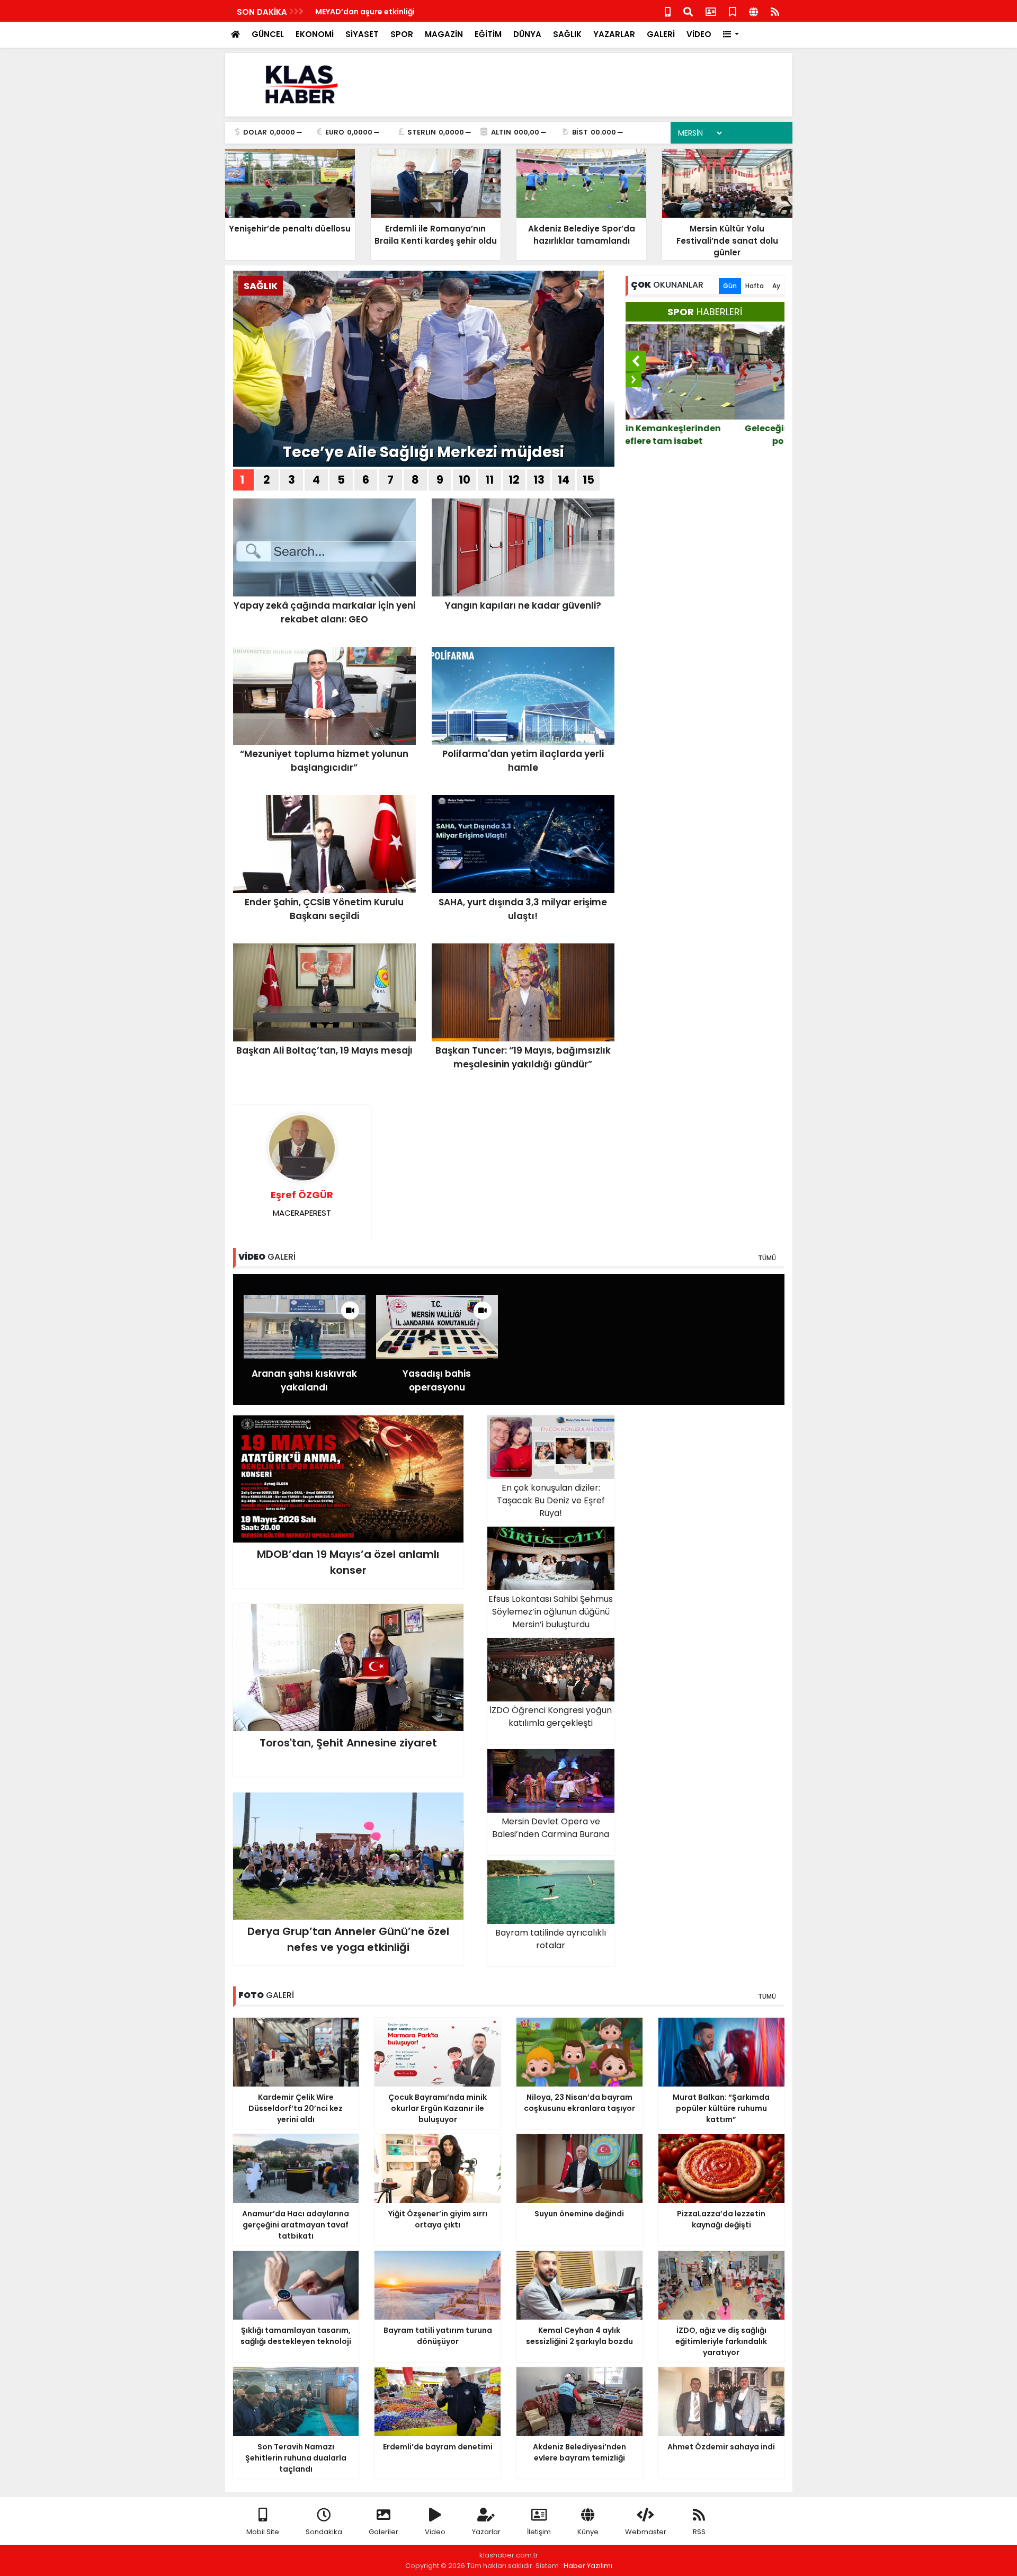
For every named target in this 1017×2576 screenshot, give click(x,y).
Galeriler (383, 2532)
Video (435, 2532)
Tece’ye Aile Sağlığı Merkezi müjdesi (423, 452)
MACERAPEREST (302, 1203)
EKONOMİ (315, 34)
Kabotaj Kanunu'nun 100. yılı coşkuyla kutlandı (404, 12)
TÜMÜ (767, 1258)
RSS (699, 2532)
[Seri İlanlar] (733, 11)
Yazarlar (486, 2532)
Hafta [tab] (755, 286)
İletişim (539, 2532)
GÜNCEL (268, 34)
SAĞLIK (567, 34)
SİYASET (362, 34)
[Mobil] (668, 11)
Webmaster (646, 2532)
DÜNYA (527, 34)
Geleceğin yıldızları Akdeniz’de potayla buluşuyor (705, 435)
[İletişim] (711, 11)
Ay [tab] (776, 286)
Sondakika (324, 2532)
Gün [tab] (730, 286)
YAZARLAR (614, 34)
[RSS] (775, 11)
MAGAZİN (444, 34)
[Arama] (688, 11)
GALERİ (661, 34)
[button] (731, 35)
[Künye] (753, 11)
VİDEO (699, 34)
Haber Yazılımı (588, 2566)
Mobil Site (263, 2532)
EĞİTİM (488, 34)
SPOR (402, 34)
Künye (588, 2532)
